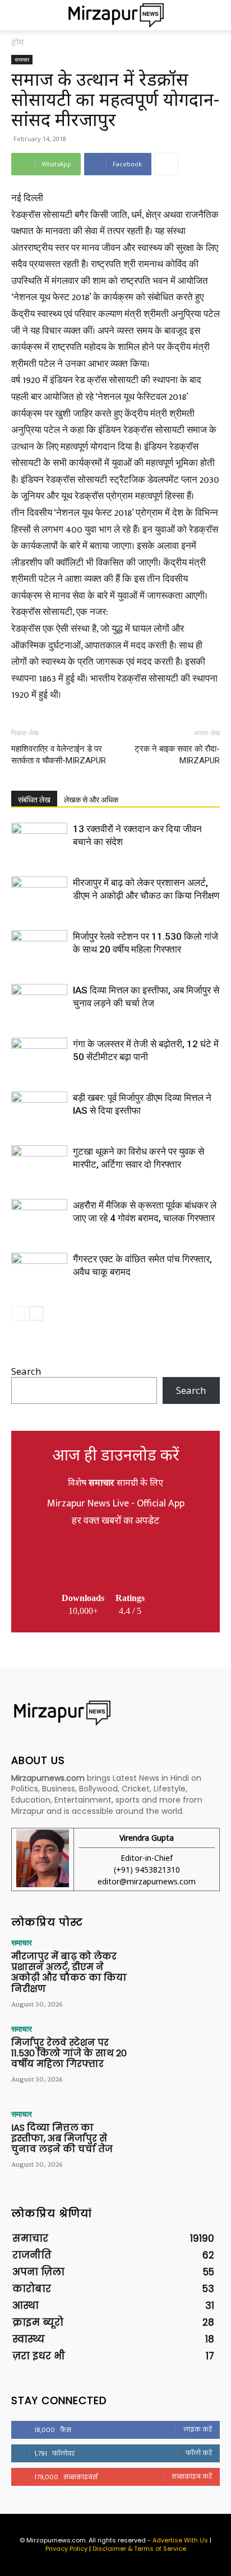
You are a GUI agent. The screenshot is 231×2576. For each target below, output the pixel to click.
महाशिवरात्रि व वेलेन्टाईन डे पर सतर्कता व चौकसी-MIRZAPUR (59, 755)
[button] (19, 15)
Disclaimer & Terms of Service (139, 2549)
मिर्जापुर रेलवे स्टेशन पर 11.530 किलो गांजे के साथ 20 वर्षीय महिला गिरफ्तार (69, 2053)
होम (18, 42)
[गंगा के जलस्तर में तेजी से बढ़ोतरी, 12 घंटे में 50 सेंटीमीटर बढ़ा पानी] (39, 1057)
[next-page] (36, 1313)
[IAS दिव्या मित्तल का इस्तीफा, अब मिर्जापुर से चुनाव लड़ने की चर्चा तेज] (39, 1003)
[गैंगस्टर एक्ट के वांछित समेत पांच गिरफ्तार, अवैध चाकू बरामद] (39, 1272)
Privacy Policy (66, 2549)
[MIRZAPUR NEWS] (115, 1713)
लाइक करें (198, 2429)
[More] (167, 164)
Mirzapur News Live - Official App (116, 1504)
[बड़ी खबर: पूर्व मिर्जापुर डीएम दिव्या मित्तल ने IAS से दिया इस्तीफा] (39, 1111)
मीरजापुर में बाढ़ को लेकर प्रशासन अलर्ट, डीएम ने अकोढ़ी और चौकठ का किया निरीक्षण (69, 1973)
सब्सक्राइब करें (192, 2476)
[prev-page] (18, 1313)
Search (26, 1371)
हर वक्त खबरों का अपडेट (115, 1521)
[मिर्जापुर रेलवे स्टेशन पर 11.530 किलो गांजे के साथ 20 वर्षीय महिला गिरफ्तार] (39, 949)
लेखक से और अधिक (91, 800)
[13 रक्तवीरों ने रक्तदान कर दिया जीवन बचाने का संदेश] (39, 842)
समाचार (22, 59)
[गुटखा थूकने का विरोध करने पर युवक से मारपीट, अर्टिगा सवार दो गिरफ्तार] (39, 1165)
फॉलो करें (199, 2453)
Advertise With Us (180, 2540)
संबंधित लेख (34, 800)
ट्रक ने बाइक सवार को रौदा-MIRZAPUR (177, 755)
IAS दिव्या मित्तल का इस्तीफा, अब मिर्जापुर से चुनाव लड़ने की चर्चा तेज (62, 2138)
